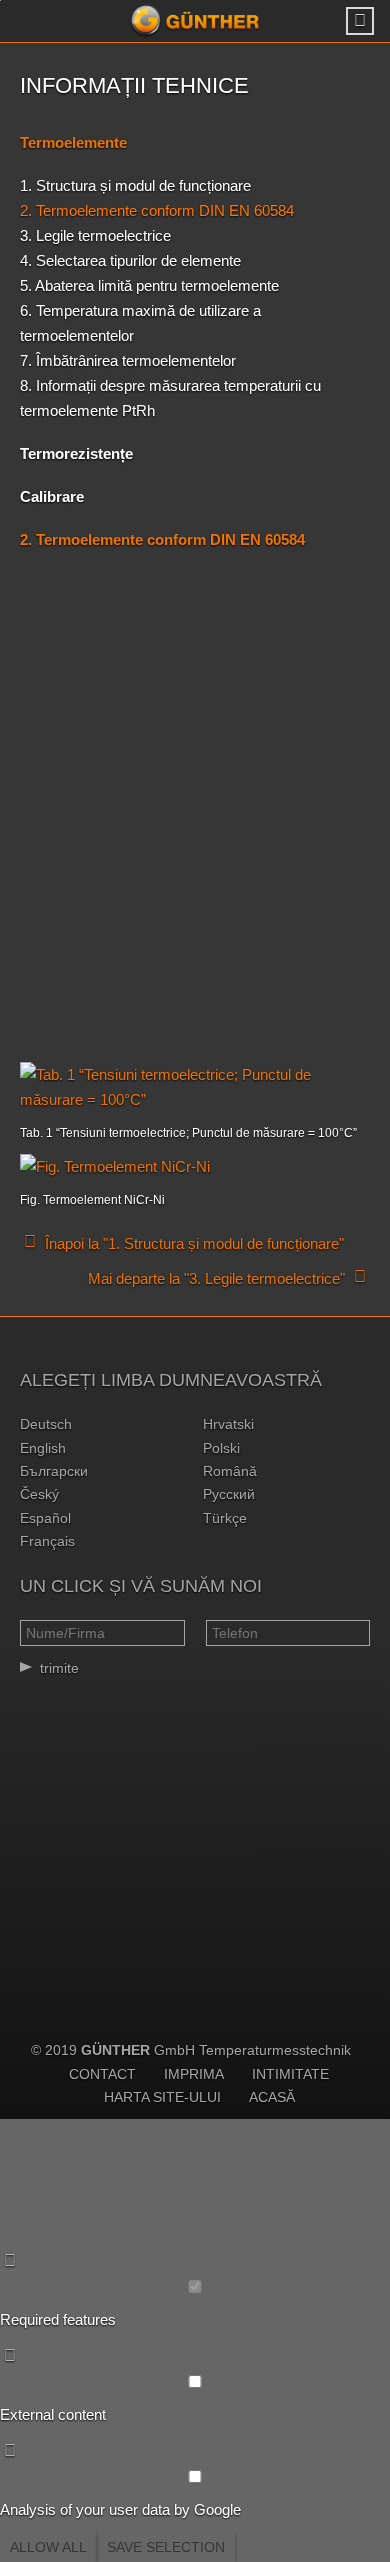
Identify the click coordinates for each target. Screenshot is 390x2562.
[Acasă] (195, 21)
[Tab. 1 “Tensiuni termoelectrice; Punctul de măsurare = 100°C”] (195, 1087)
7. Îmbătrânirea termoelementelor (128, 360)
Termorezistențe (76, 453)
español (45, 1518)
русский (229, 1494)
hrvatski (228, 1424)
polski (221, 1448)
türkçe (225, 1518)
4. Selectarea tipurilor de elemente (130, 260)
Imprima (194, 2074)
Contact (102, 2074)
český (39, 1494)
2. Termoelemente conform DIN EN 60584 (157, 210)
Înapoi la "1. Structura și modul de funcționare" (194, 1243)
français (47, 1541)
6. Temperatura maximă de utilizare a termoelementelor (140, 323)
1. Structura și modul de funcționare (135, 185)
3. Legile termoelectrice (95, 235)
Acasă (272, 2097)
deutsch (46, 1424)
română (230, 1471)
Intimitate (290, 2074)
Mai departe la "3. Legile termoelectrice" (216, 1278)
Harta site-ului (162, 2097)
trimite (59, 1668)
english (43, 1448)
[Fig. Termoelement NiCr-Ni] (195, 1166)
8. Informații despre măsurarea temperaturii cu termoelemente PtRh (170, 398)
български (54, 1471)
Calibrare (52, 496)
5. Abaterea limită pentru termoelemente (149, 285)
